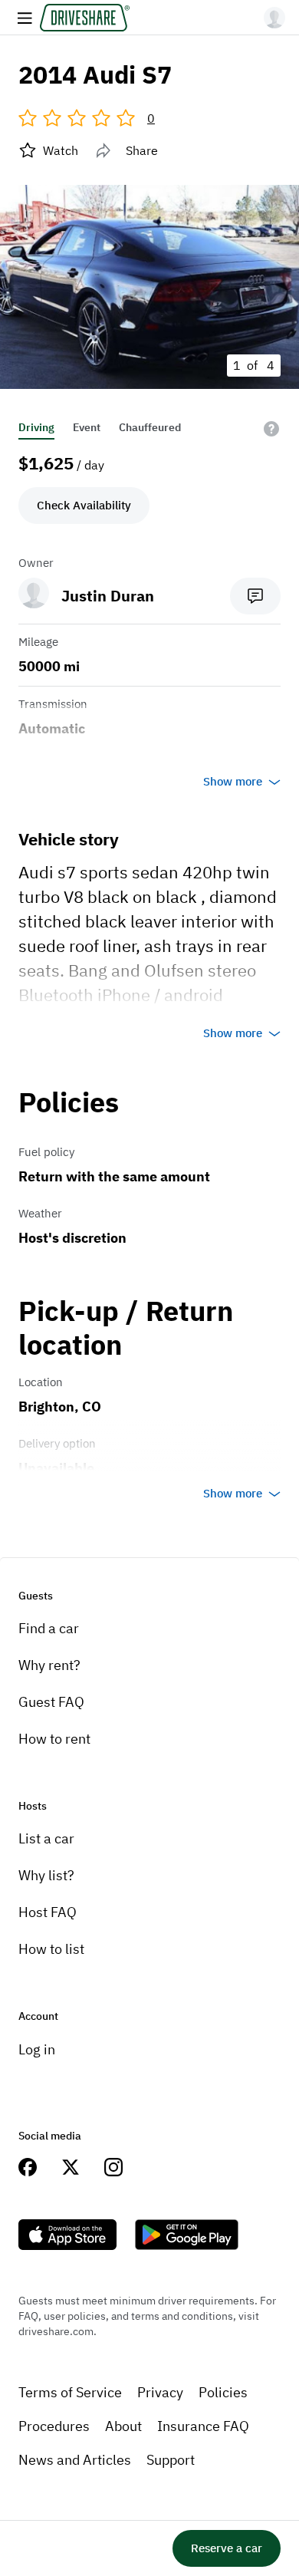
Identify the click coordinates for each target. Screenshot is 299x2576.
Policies (223, 2392)
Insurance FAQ (203, 2426)
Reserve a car (227, 2548)
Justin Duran (108, 596)
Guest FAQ (51, 1702)
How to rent (54, 1739)
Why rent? (49, 1665)
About (123, 2426)
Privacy (160, 2392)
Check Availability (84, 505)
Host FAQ (48, 1912)
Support (171, 2460)
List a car (46, 1838)
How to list (51, 1949)
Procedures (54, 2426)
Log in (37, 2049)
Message (255, 596)
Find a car (49, 1628)
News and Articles (75, 2460)
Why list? (46, 1875)
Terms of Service (70, 2392)
